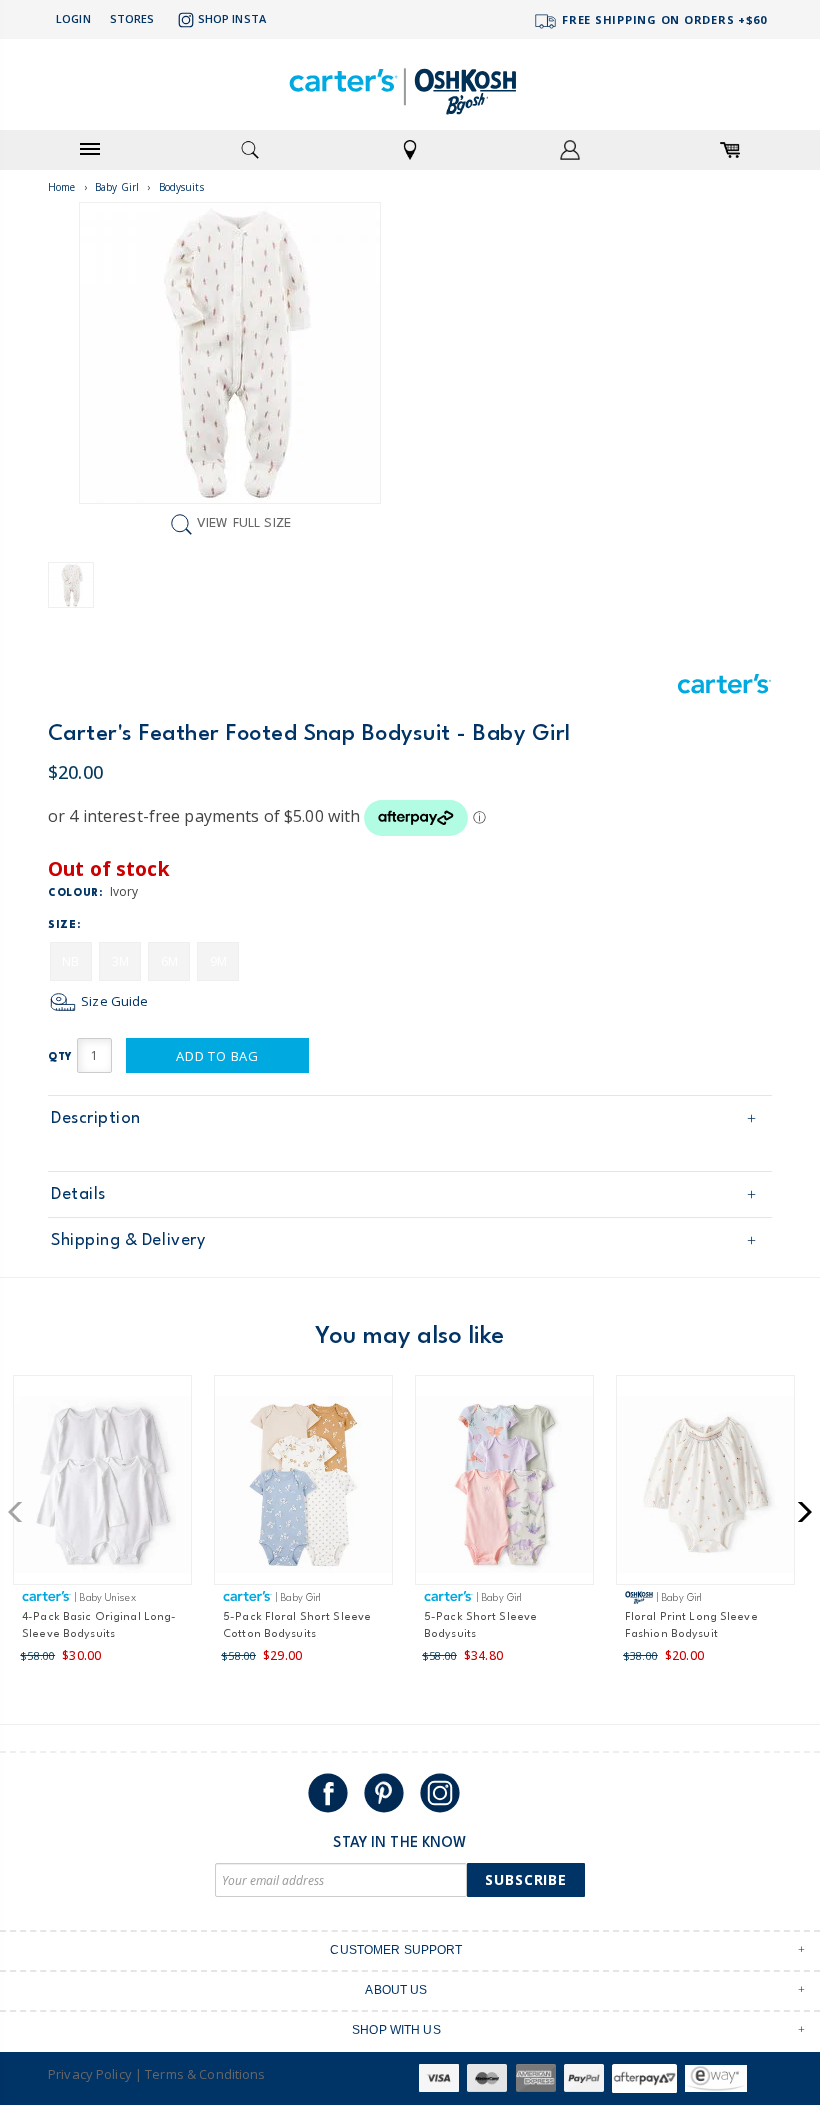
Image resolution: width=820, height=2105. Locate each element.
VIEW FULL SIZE (244, 524)
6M (169, 961)
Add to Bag (217, 1056)
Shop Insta (232, 18)
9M (218, 961)
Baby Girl (117, 187)
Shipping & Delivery (128, 1240)
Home (62, 187)
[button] (21, 1512)
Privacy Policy (90, 2074)
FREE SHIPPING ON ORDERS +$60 (662, 19)
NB (70, 961)
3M (120, 961)
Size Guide (113, 1001)
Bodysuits (181, 187)
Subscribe (526, 1879)
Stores (132, 18)
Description (96, 1118)
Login (73, 18)
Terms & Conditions (205, 2074)
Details (78, 1194)
